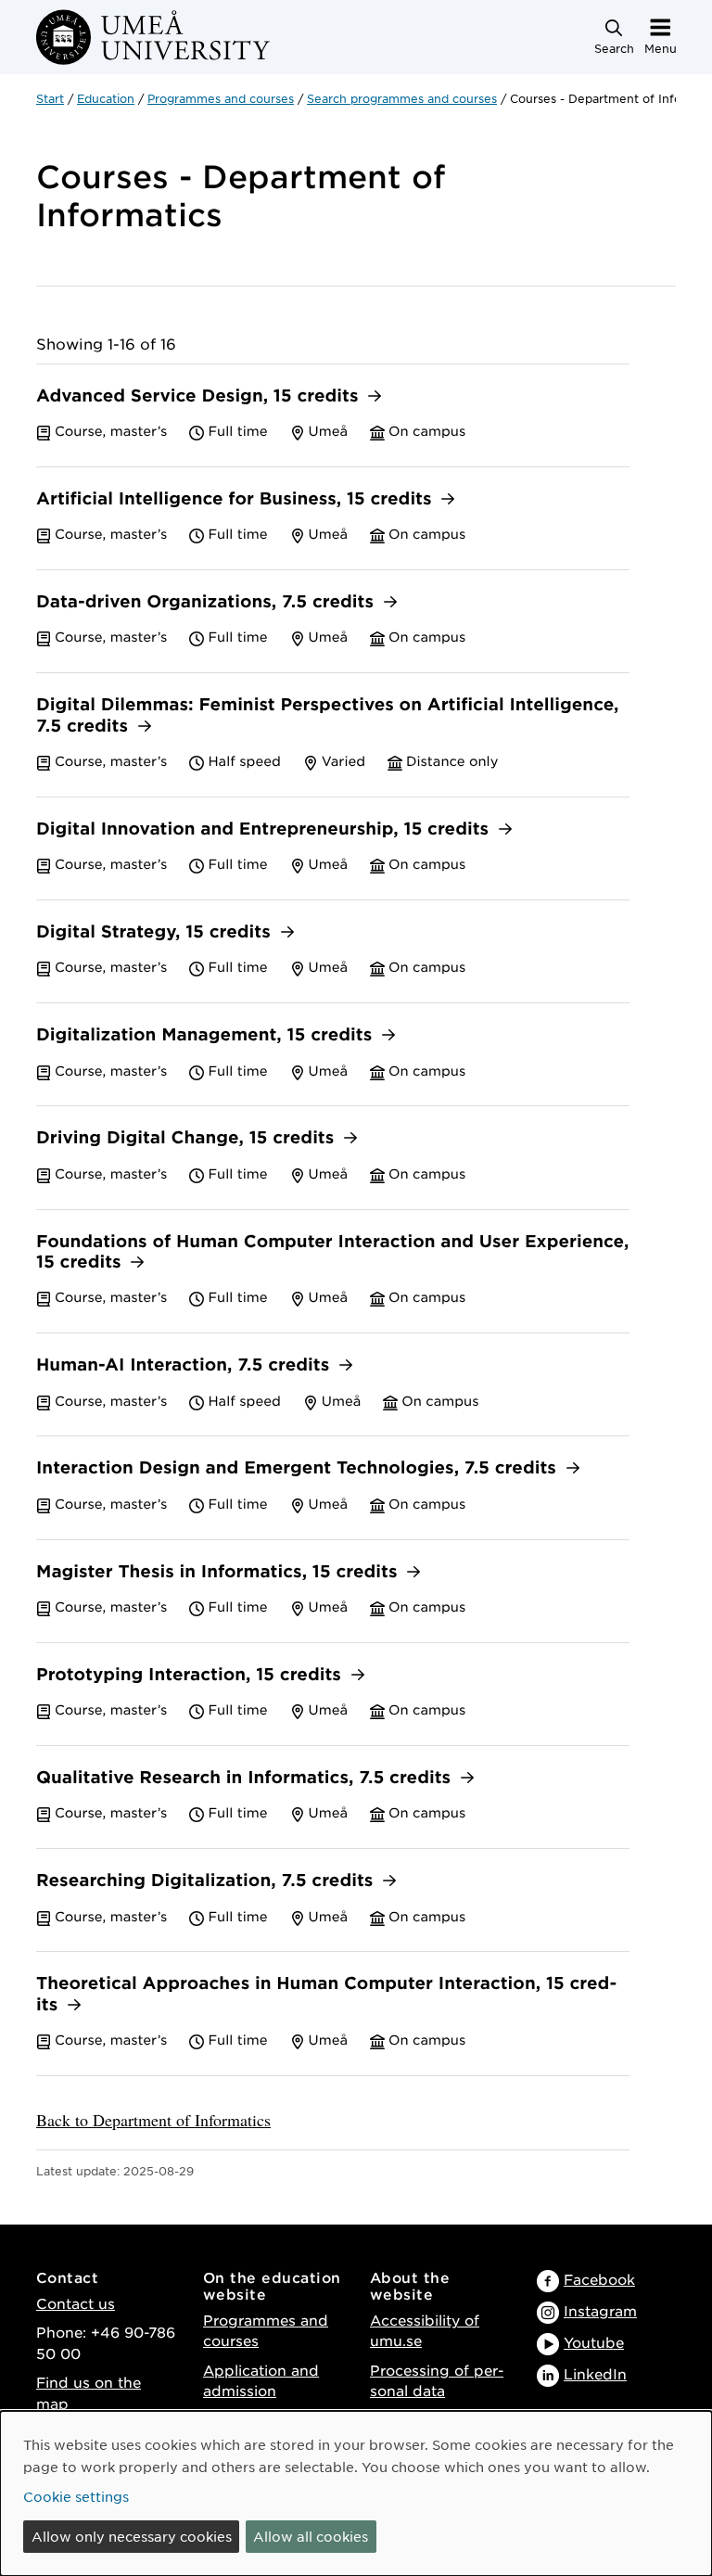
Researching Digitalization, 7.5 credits (207, 1881)
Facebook (599, 2279)
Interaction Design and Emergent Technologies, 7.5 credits (299, 1468)
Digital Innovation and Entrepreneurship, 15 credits (265, 829)
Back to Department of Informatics (153, 2120)
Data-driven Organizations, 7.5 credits (208, 602)
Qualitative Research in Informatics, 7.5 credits (246, 1778)
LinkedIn (595, 2373)
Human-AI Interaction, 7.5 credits (185, 1365)
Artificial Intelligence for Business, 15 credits (236, 499)
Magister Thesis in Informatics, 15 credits (219, 1572)
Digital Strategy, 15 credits (156, 932)
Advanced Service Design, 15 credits (200, 396)
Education (106, 98)
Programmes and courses (221, 98)
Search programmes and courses (402, 98)
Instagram (600, 2310)
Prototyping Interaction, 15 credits (191, 1675)
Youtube (594, 2342)
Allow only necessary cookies (132, 2536)
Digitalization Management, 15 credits (207, 1035)
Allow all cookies (311, 2536)
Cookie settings (76, 2496)
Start (50, 98)
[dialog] (356, 2493)
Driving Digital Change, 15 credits (188, 1138)
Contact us (76, 2303)
